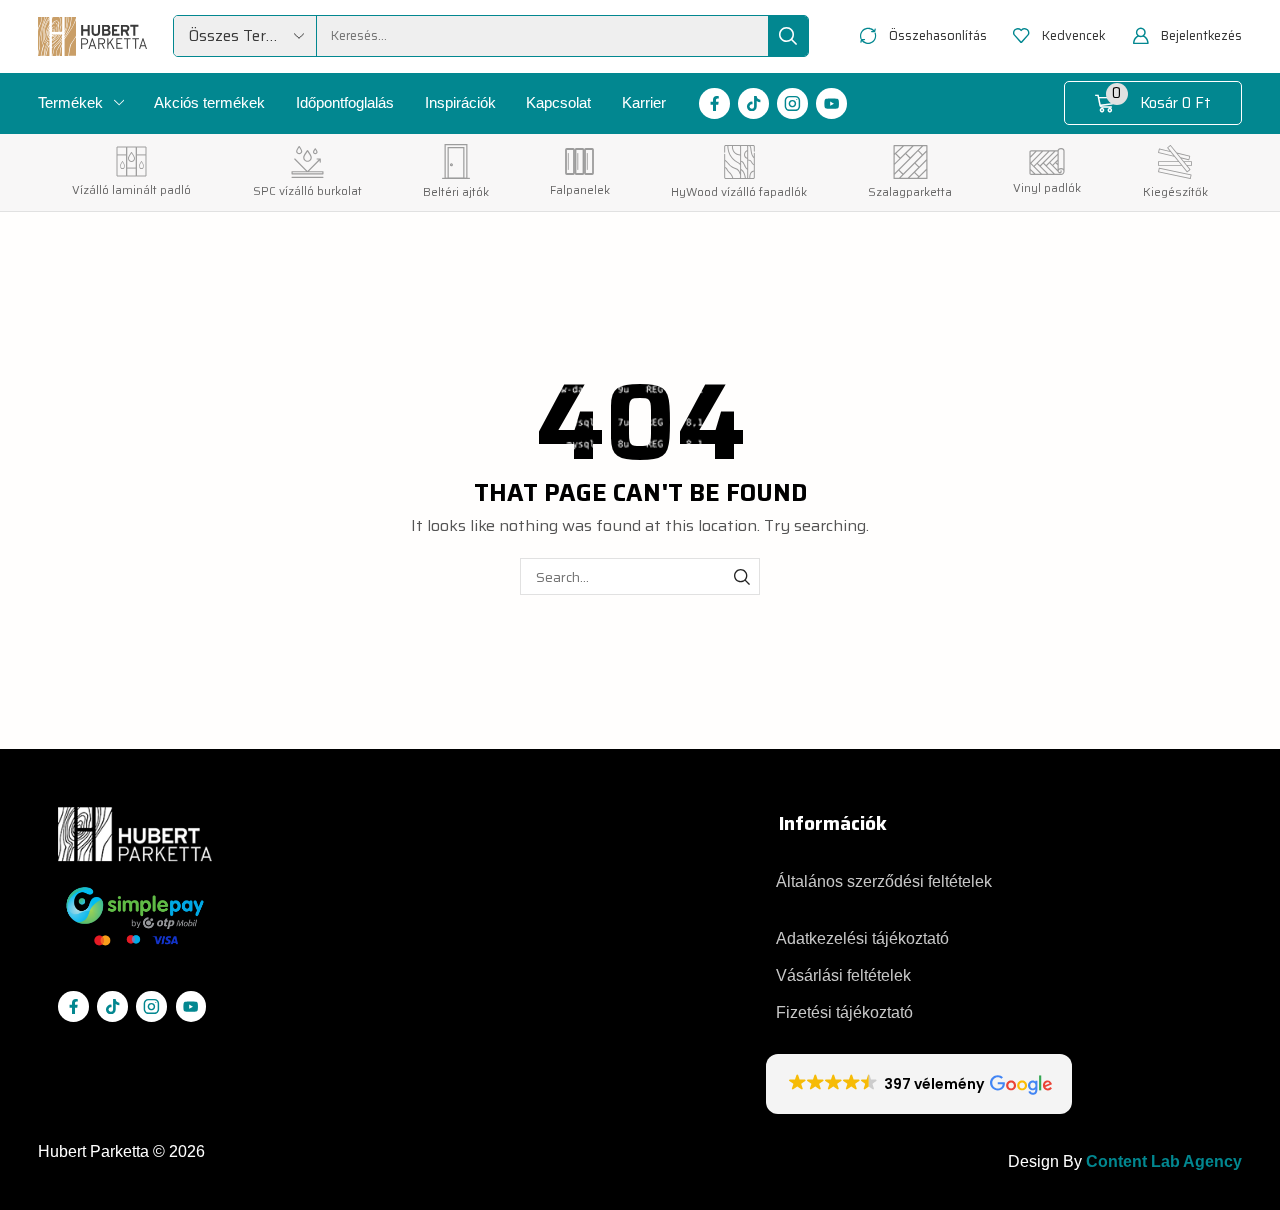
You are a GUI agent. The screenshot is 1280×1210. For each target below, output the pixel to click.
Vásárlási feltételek (843, 975)
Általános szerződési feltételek (884, 881)
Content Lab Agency (1164, 1161)
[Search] (788, 36)
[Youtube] (831, 103)
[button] (923, 36)
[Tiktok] (753, 103)
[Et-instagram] (792, 103)
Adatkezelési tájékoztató (862, 938)
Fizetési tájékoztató (844, 1012)
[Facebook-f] (714, 103)
